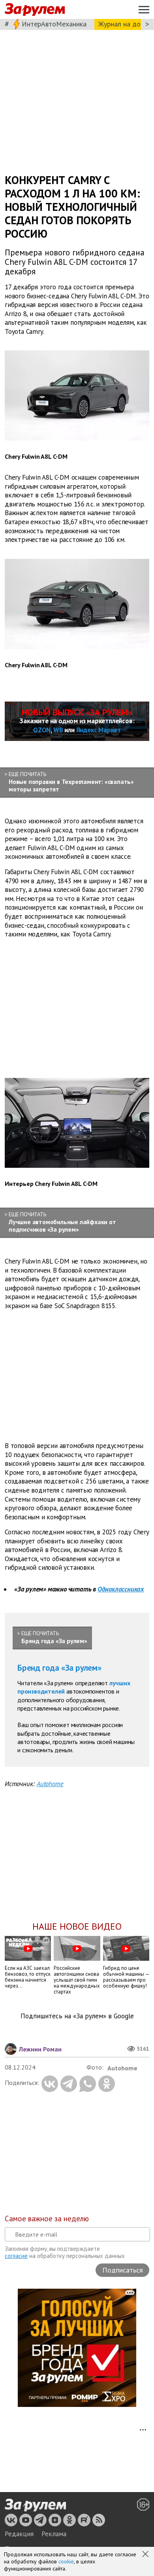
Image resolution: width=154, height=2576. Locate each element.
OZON (42, 730)
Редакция (19, 2534)
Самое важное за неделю (47, 2219)
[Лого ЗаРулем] (35, 10)
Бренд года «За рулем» (59, 1668)
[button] (146, 2555)
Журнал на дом (122, 24)
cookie (66, 2561)
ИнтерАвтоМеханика (54, 24)
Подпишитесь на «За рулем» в (77, 2016)
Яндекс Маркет (99, 730)
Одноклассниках (121, 1589)
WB (58, 730)
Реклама (54, 2534)
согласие (16, 2256)
